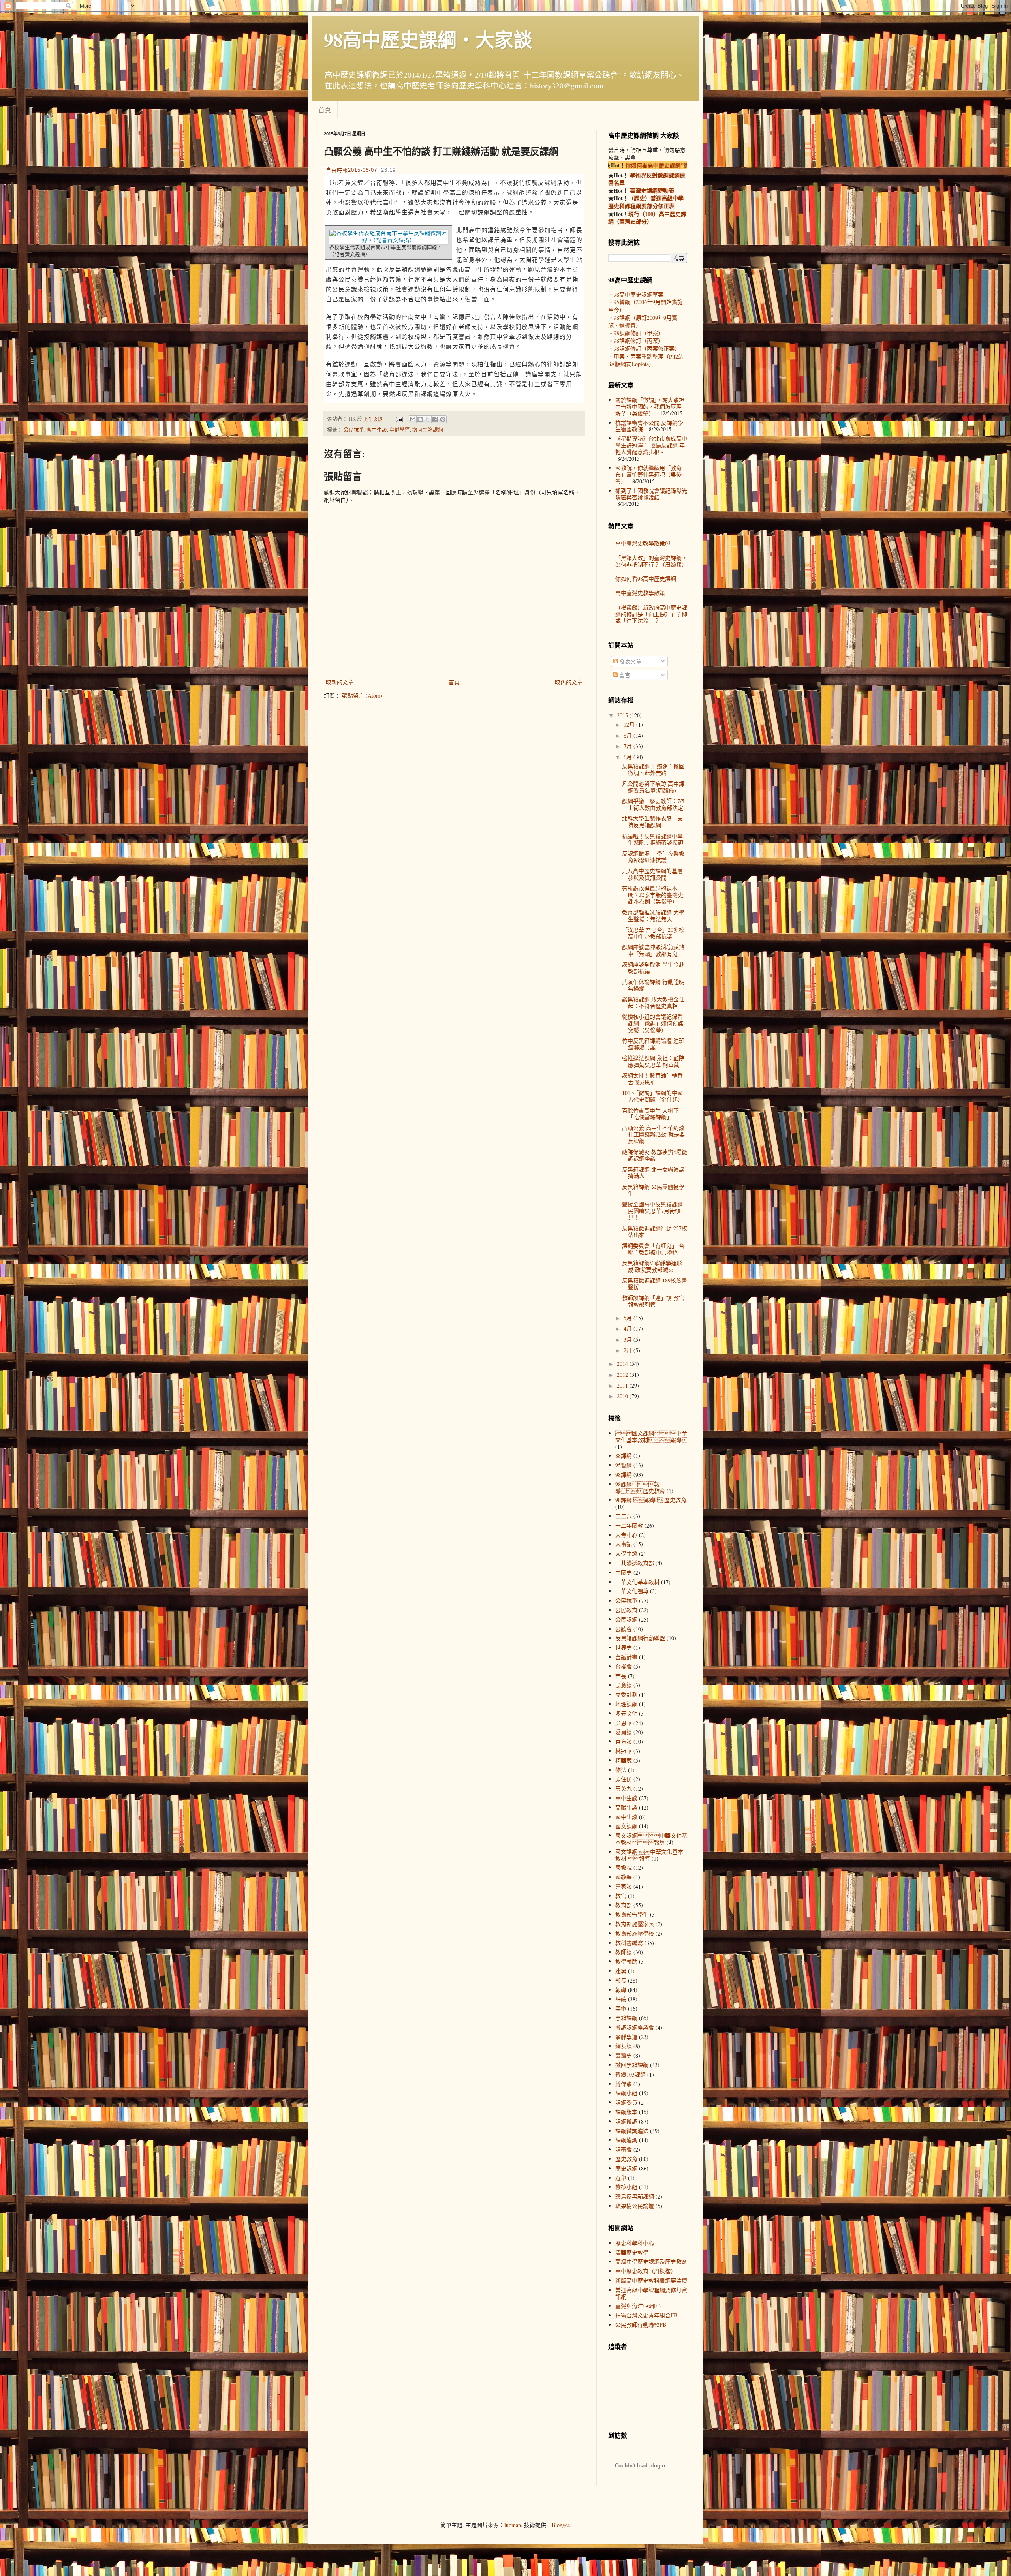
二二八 (624, 1516)
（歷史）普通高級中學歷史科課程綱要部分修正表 (646, 202)
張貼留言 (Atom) (362, 696)
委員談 (624, 1732)
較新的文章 (340, 682)
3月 (629, 1340)
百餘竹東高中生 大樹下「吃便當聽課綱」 (650, 1114)
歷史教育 (626, 2159)
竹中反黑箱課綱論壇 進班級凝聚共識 (653, 1044)
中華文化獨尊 (632, 1591)
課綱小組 (626, 2093)
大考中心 (626, 1535)
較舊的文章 (569, 682)
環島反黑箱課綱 (635, 2196)
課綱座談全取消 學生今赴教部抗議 (653, 968)
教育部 (624, 1905)
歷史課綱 (626, 2168)
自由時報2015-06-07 (351, 170)
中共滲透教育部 (635, 1563)
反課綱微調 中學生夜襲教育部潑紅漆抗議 (653, 857)
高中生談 (377, 430)
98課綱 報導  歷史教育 (640, 1487)
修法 (621, 1770)
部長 (621, 1980)
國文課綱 (626, 1826)
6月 (629, 757)
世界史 (624, 1648)
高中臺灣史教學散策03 (643, 543)
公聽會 (624, 1629)
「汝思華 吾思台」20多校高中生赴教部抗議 (653, 933)
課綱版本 (626, 2112)
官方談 (624, 1741)
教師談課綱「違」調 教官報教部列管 (653, 1301)
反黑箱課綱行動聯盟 (640, 1638)
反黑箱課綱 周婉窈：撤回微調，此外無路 (653, 770)
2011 (623, 1385)
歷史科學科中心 (635, 2243)
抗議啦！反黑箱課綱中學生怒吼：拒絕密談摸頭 (653, 839)
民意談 (624, 1685)
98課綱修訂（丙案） (639, 341)
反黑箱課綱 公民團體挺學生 (653, 1190)
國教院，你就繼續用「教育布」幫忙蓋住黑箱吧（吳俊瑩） (648, 474)
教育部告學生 (632, 1914)
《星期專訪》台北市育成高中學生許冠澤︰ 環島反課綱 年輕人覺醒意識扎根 (651, 445)
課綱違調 (626, 2140)
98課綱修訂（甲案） (639, 333)
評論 (621, 1999)
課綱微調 (626, 2121)
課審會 (624, 2149)
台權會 (624, 1666)
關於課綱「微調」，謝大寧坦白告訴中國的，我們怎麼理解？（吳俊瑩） (650, 406)
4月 (629, 1328)
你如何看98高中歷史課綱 (646, 579)
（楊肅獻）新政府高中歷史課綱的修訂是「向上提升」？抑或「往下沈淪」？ (651, 614)
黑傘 (621, 2008)
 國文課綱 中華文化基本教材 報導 (651, 1436)
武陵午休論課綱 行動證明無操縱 (653, 985)
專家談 (624, 1886)
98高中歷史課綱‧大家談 (428, 39)
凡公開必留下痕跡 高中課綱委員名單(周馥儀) (653, 787)
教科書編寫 (629, 1943)
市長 (621, 1676)
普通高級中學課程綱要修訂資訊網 (651, 2293)
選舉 (621, 2178)
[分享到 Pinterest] (443, 419)
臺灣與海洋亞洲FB (638, 2306)
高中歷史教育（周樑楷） (646, 2271)
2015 (623, 715)
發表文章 (630, 661)
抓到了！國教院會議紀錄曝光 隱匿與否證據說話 (651, 494)
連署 (621, 1971)
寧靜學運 (400, 430)
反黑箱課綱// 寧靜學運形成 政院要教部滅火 (652, 1266)
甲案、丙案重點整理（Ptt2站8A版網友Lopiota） (646, 360)
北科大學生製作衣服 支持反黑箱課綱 (652, 822)
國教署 (624, 1877)
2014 (623, 1364)
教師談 (624, 1952)
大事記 (624, 1544)
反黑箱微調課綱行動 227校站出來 (655, 1232)
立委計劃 (626, 1694)
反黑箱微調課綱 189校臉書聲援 (655, 1284)
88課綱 (624, 1456)
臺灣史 (624, 2055)
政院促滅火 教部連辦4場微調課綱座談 (655, 1155)
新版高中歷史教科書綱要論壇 (651, 2280)
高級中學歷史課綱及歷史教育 (651, 2262)
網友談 (624, 2046)
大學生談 (626, 1554)
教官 (621, 1896)
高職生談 (626, 1807)
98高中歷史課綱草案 (639, 294)
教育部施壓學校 (635, 1933)
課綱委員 (626, 2102)
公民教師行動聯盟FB (641, 2325)
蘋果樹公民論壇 (635, 2206)
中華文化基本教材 (637, 1582)
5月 (629, 1318)
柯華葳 (624, 1760)
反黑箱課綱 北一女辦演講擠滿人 (653, 1173)
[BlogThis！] (420, 419)
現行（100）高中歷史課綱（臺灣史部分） (647, 218)
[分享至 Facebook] (435, 419)
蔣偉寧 (624, 2084)
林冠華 (624, 1751)
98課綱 (624, 1475)
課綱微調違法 (632, 2131)
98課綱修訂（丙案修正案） (647, 348)
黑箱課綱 (626, 2018)
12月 (630, 724)
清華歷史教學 (632, 2252)
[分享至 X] (428, 419)
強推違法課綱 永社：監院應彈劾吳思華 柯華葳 (653, 1061)
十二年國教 (629, 1526)
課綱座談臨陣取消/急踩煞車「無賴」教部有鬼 (653, 950)
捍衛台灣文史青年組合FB (646, 2315)
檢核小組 (626, 2187)
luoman (513, 2525)
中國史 (624, 1572)
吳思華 (624, 1723)
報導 (621, 1990)
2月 (629, 1350)
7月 (629, 746)
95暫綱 (624, 1465)
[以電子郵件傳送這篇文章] (413, 419)
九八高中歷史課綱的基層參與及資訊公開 (652, 874)
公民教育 (626, 1610)
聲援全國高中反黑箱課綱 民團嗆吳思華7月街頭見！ (652, 1211)
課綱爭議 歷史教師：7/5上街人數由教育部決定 (653, 804)
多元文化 (626, 1713)
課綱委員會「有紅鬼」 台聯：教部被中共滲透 (653, 1249)
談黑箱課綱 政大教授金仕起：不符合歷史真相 (653, 1003)
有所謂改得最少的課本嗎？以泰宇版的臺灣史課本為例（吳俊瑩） (653, 895)
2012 (623, 1375)
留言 (624, 675)
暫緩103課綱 (630, 2074)
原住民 (624, 1779)
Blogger (560, 2525)
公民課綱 (626, 1619)
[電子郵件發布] (399, 419)
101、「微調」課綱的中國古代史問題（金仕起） (653, 1096)
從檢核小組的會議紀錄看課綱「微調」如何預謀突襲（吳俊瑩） (653, 1023)
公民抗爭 (354, 430)
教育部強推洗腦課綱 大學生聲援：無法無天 (653, 916)
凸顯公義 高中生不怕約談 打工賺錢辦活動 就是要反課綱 (653, 1135)
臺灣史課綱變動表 (651, 191)
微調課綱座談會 (635, 2027)
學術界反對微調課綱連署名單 (647, 179)
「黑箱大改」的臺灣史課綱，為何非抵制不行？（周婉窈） (651, 561)
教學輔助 (626, 1961)
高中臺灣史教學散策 (640, 593)
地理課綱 (626, 1704)
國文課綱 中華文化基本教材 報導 (651, 1839)
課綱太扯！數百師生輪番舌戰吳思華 (652, 1079)
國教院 (624, 1867)
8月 (629, 735)
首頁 (325, 110)
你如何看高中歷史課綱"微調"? (627, 165)
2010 (623, 1396)
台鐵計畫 (626, 1657)
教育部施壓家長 (635, 1924)
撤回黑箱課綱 (428, 430)
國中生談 (626, 1817)
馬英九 (624, 1788)
